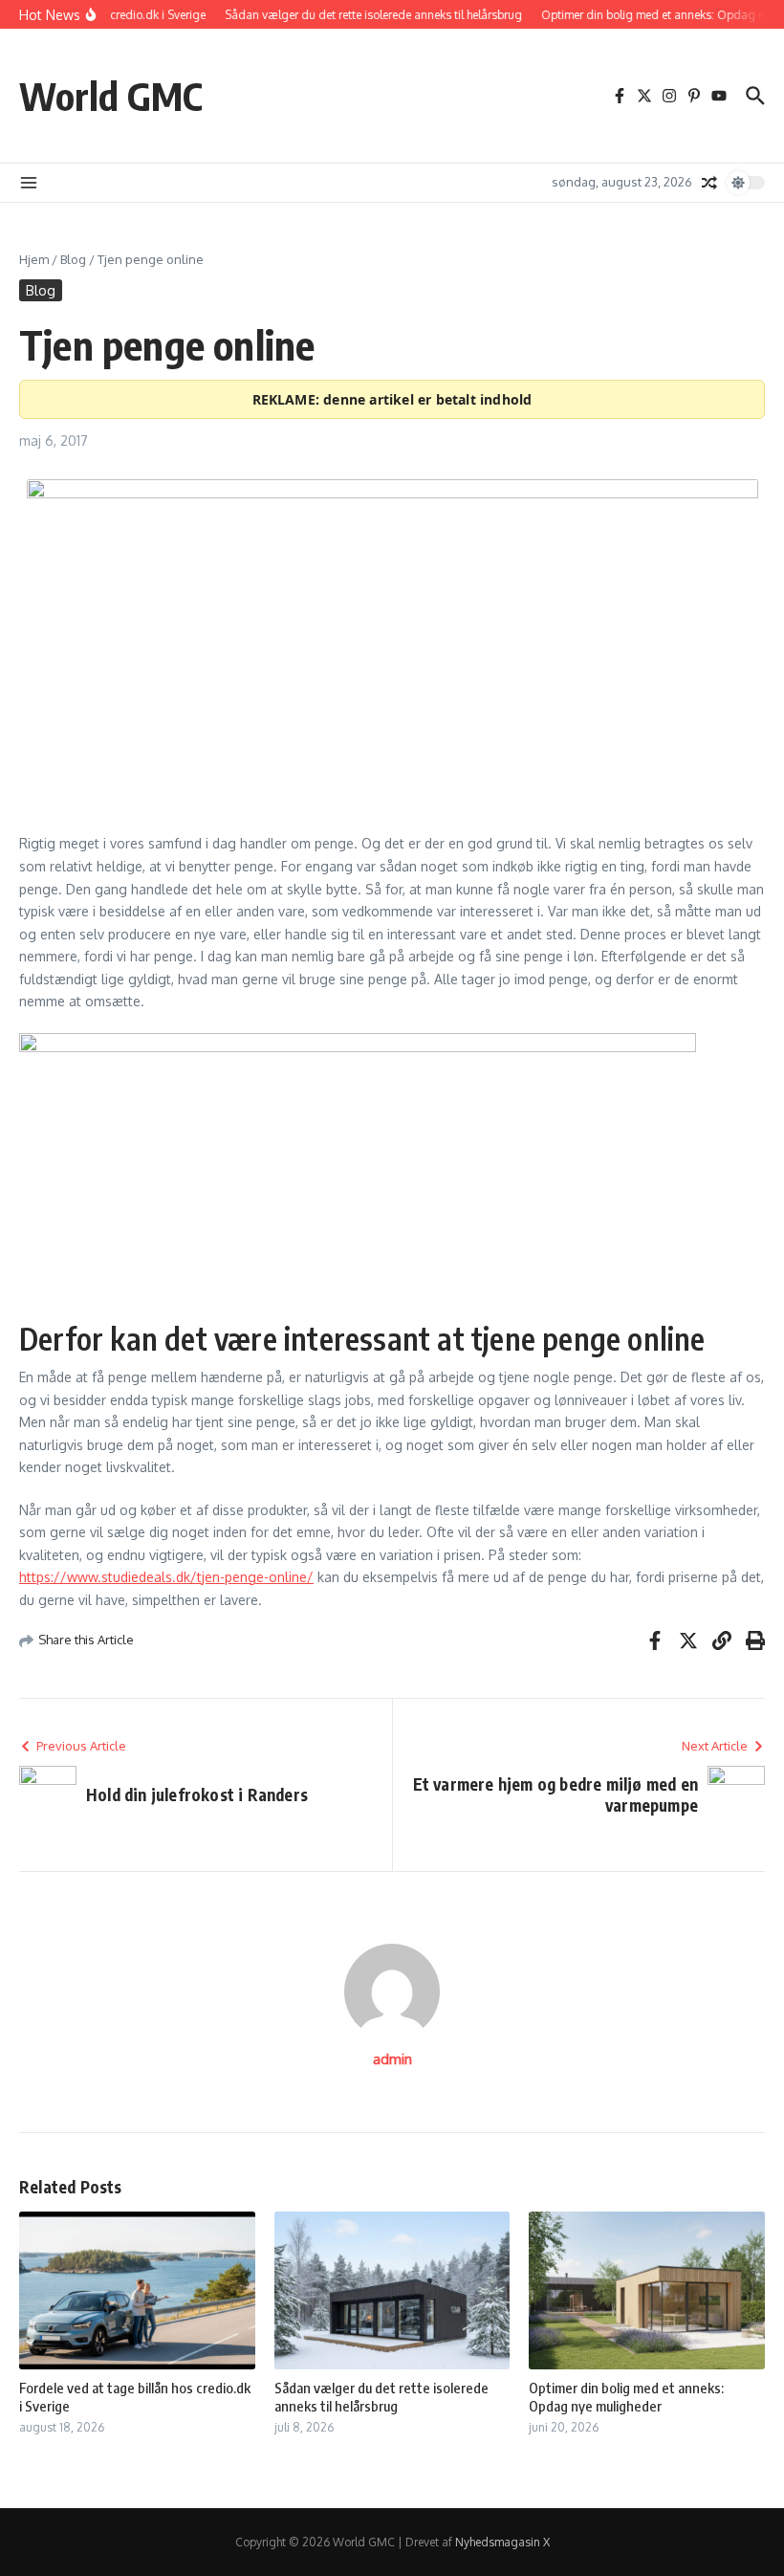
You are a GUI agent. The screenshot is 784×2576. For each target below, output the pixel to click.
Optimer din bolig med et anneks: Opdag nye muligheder (626, 2397)
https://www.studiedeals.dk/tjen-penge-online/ (166, 1577)
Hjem (34, 259)
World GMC (111, 96)
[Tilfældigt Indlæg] (709, 183)
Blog (73, 259)
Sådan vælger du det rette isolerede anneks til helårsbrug (381, 2397)
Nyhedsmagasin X (502, 2542)
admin (392, 2059)
